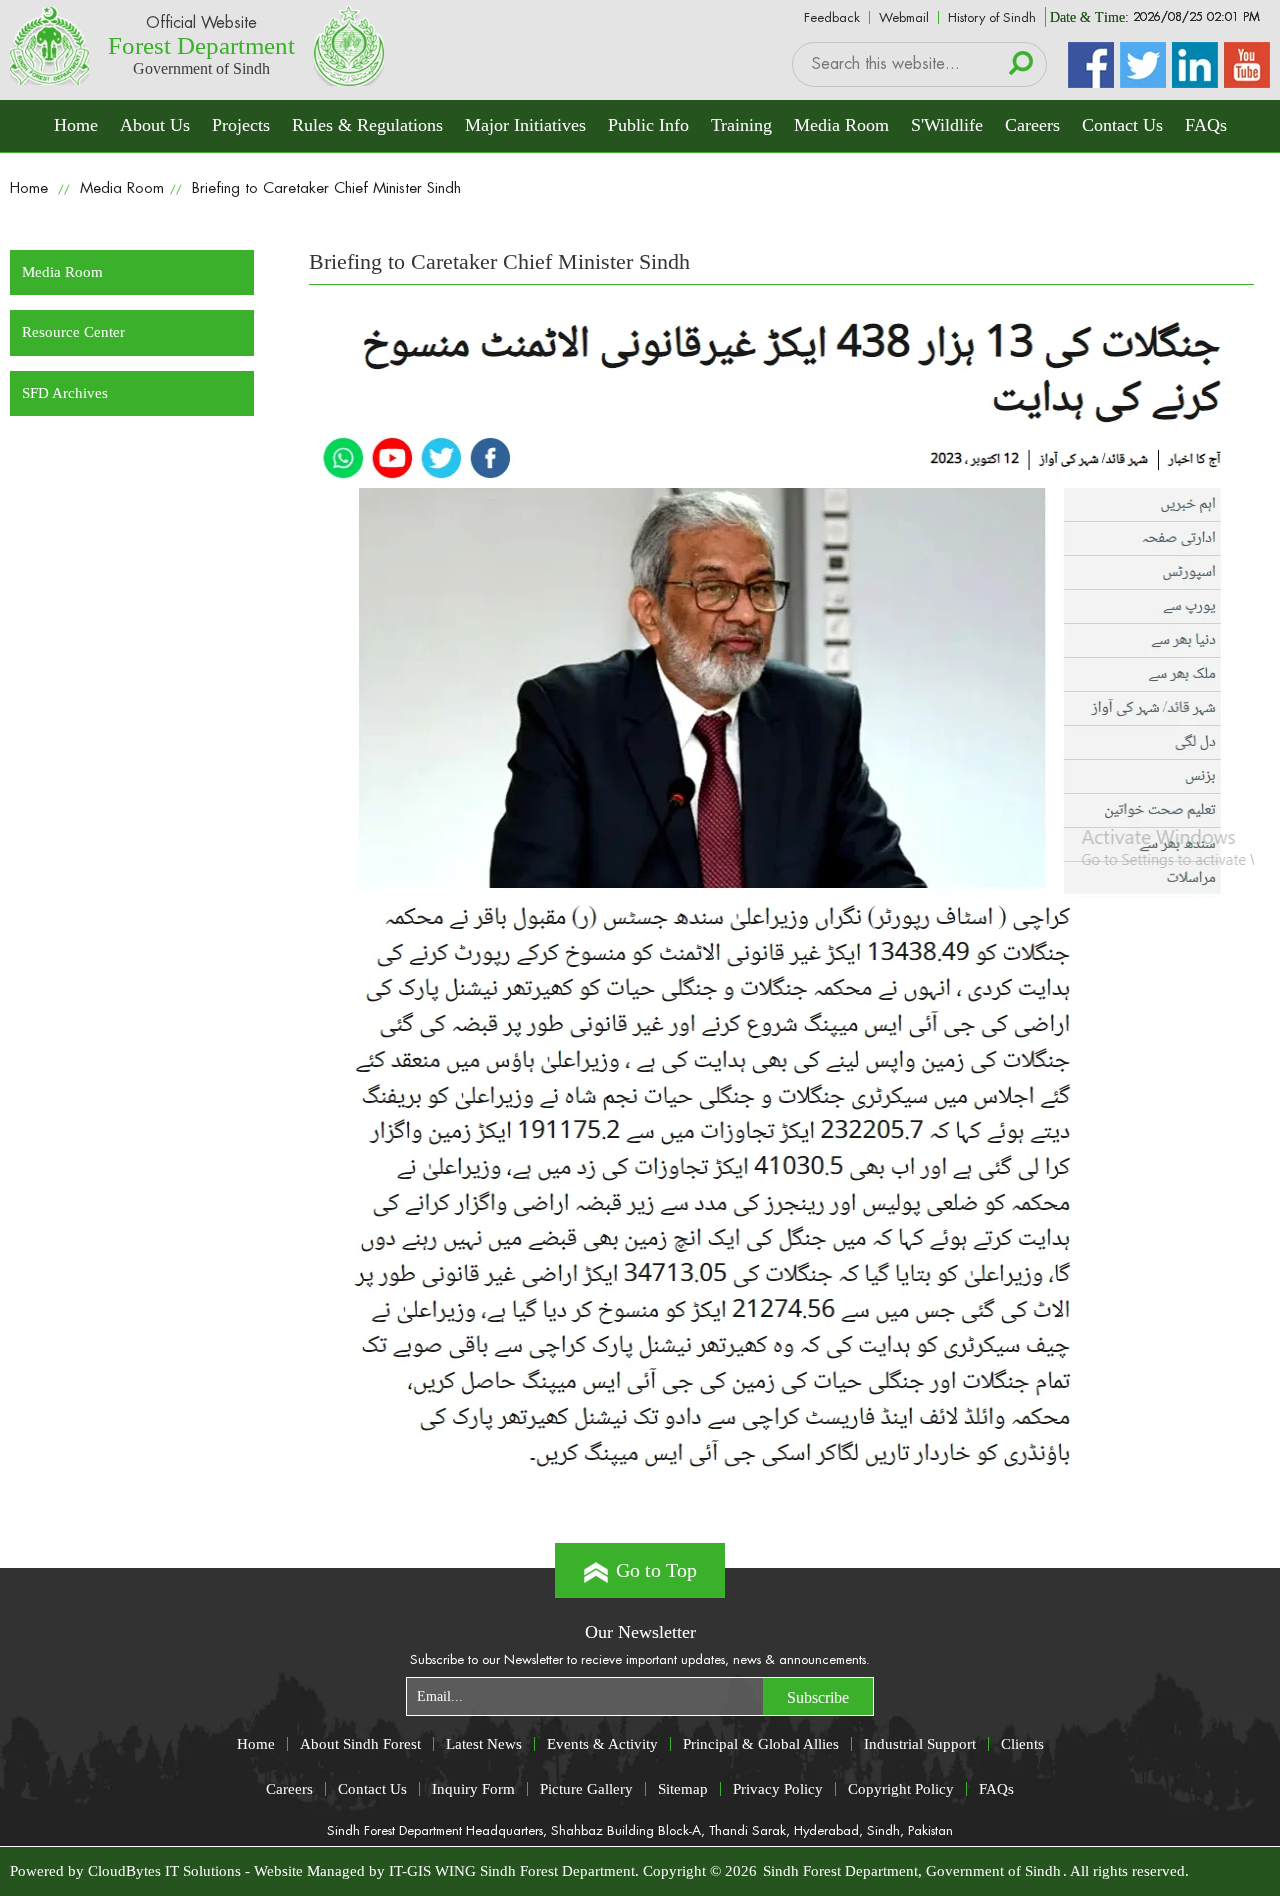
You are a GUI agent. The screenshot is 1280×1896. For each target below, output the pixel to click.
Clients (1022, 1743)
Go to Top (656, 1570)
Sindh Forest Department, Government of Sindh (912, 1871)
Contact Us (1122, 125)
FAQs (1206, 125)
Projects (241, 125)
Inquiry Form (473, 1788)
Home (76, 125)
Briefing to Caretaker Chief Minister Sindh (326, 188)
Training (741, 125)
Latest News (484, 1743)
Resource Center (73, 332)
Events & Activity (602, 1743)
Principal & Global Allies (761, 1743)
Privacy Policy (778, 1788)
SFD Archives (65, 393)
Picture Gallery (586, 1788)
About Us (155, 125)
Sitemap (683, 1788)
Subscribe (818, 1697)
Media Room (841, 125)
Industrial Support (920, 1743)
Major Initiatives (525, 125)
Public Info (648, 125)
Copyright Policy (901, 1788)
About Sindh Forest (360, 1743)
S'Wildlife (947, 125)
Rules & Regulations (367, 125)
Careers (1032, 125)
